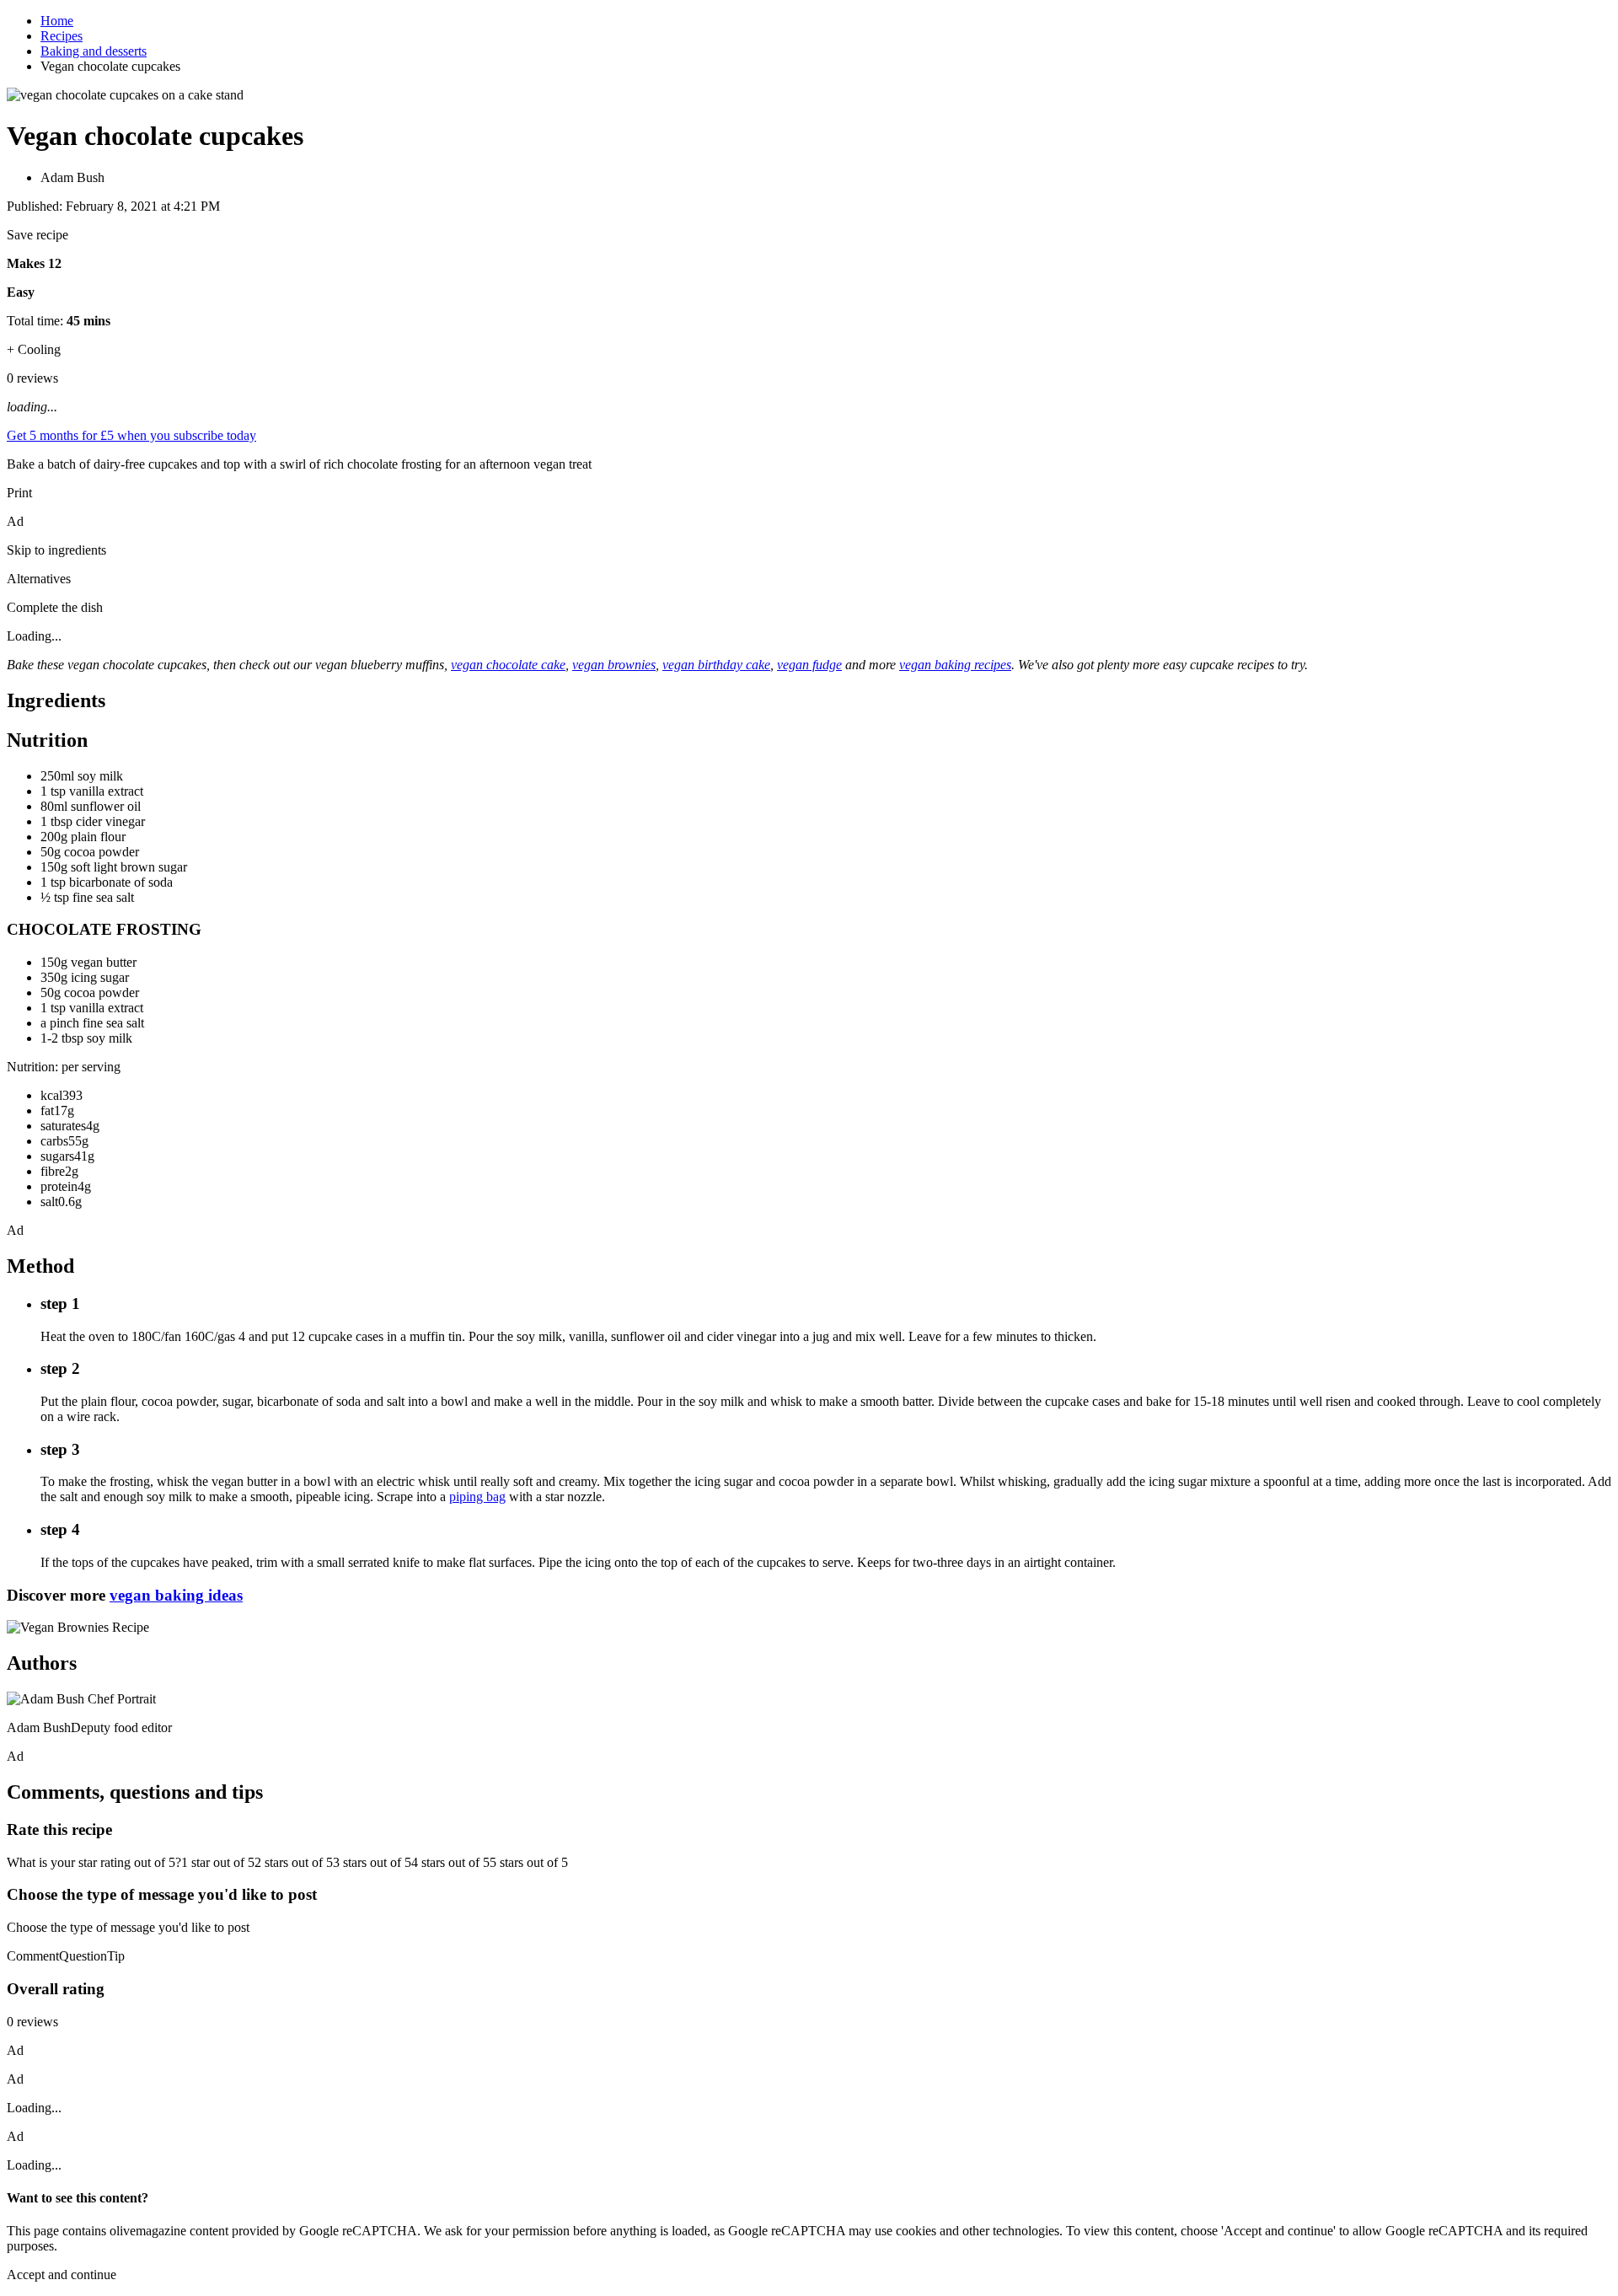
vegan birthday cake (716, 665)
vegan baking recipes (955, 665)
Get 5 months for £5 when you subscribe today (131, 435)
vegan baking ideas (176, 1595)
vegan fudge (809, 665)
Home (57, 21)
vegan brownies (614, 665)
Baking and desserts (94, 51)
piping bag (477, 1497)
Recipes (62, 36)
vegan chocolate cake (508, 665)
